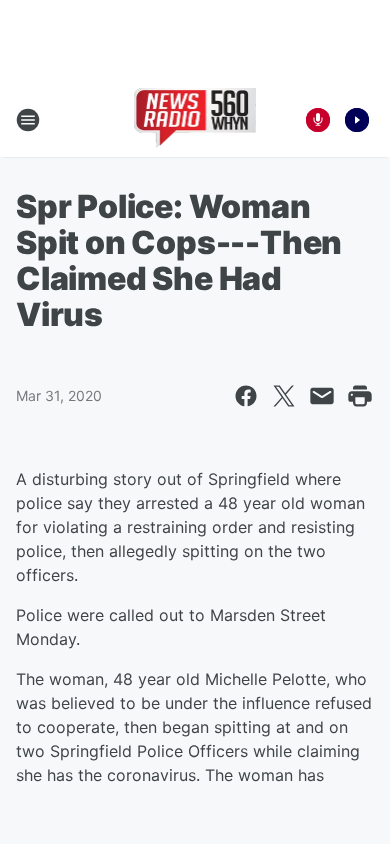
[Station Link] (195, 120)
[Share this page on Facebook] (246, 396)
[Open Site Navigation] (28, 120)
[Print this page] (360, 396)
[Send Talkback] (318, 120)
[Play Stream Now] (357, 120)
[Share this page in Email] (322, 396)
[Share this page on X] (284, 396)
